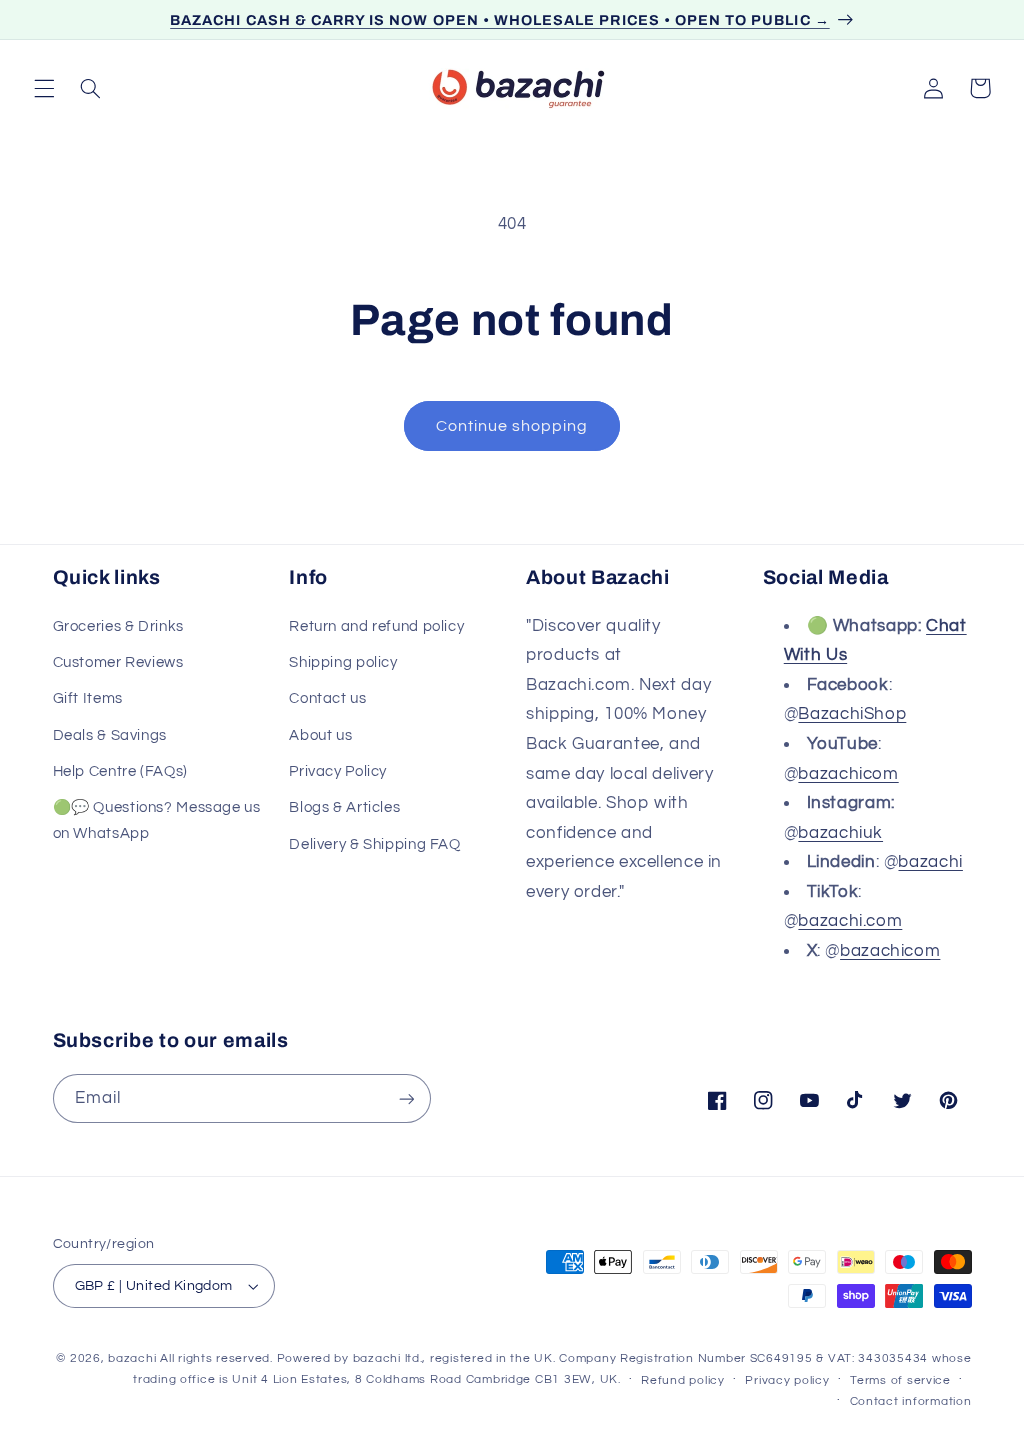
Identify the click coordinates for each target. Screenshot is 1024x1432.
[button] (44, 88)
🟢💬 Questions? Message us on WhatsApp (157, 820)
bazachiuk (840, 833)
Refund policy (683, 1380)
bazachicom (848, 774)
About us (320, 735)
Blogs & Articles (344, 807)
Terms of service (900, 1380)
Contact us (327, 698)
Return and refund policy (376, 626)
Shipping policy (343, 662)
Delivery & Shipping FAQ (375, 844)
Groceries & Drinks (118, 626)
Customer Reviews (118, 662)
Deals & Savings (110, 735)
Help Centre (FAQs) (120, 771)
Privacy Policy (338, 771)
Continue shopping (512, 426)
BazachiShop (852, 714)
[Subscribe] (406, 1098)
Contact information (911, 1401)
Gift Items (88, 698)
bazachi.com (850, 921)
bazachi (930, 862)
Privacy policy (787, 1380)
